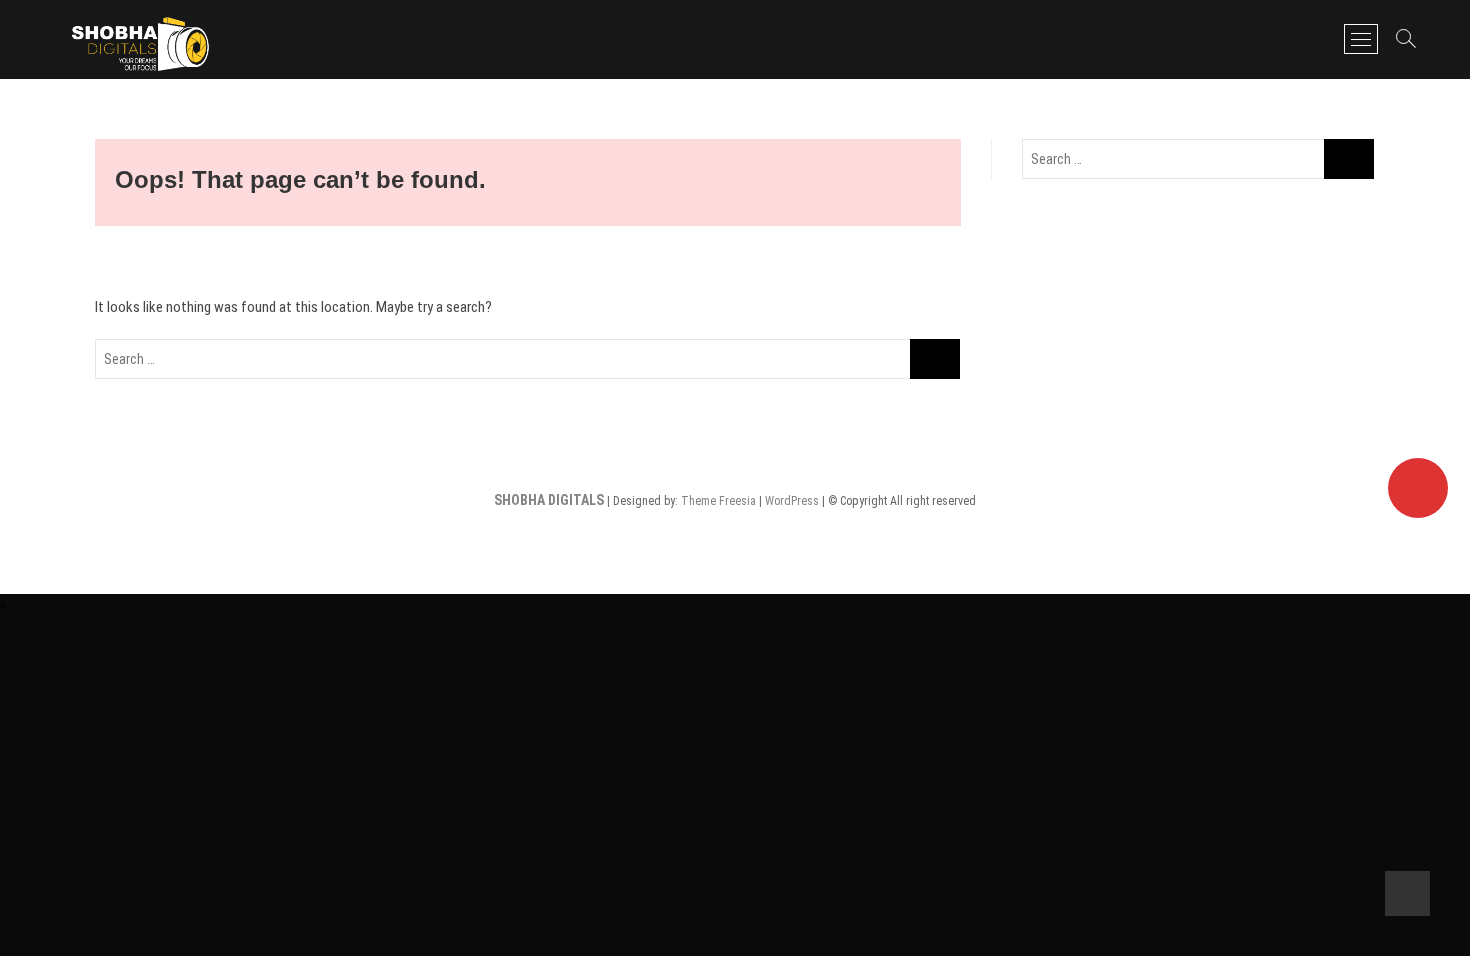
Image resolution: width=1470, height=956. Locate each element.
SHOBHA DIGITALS (549, 500)
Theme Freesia (718, 501)
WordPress (792, 501)
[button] (3, 605)
